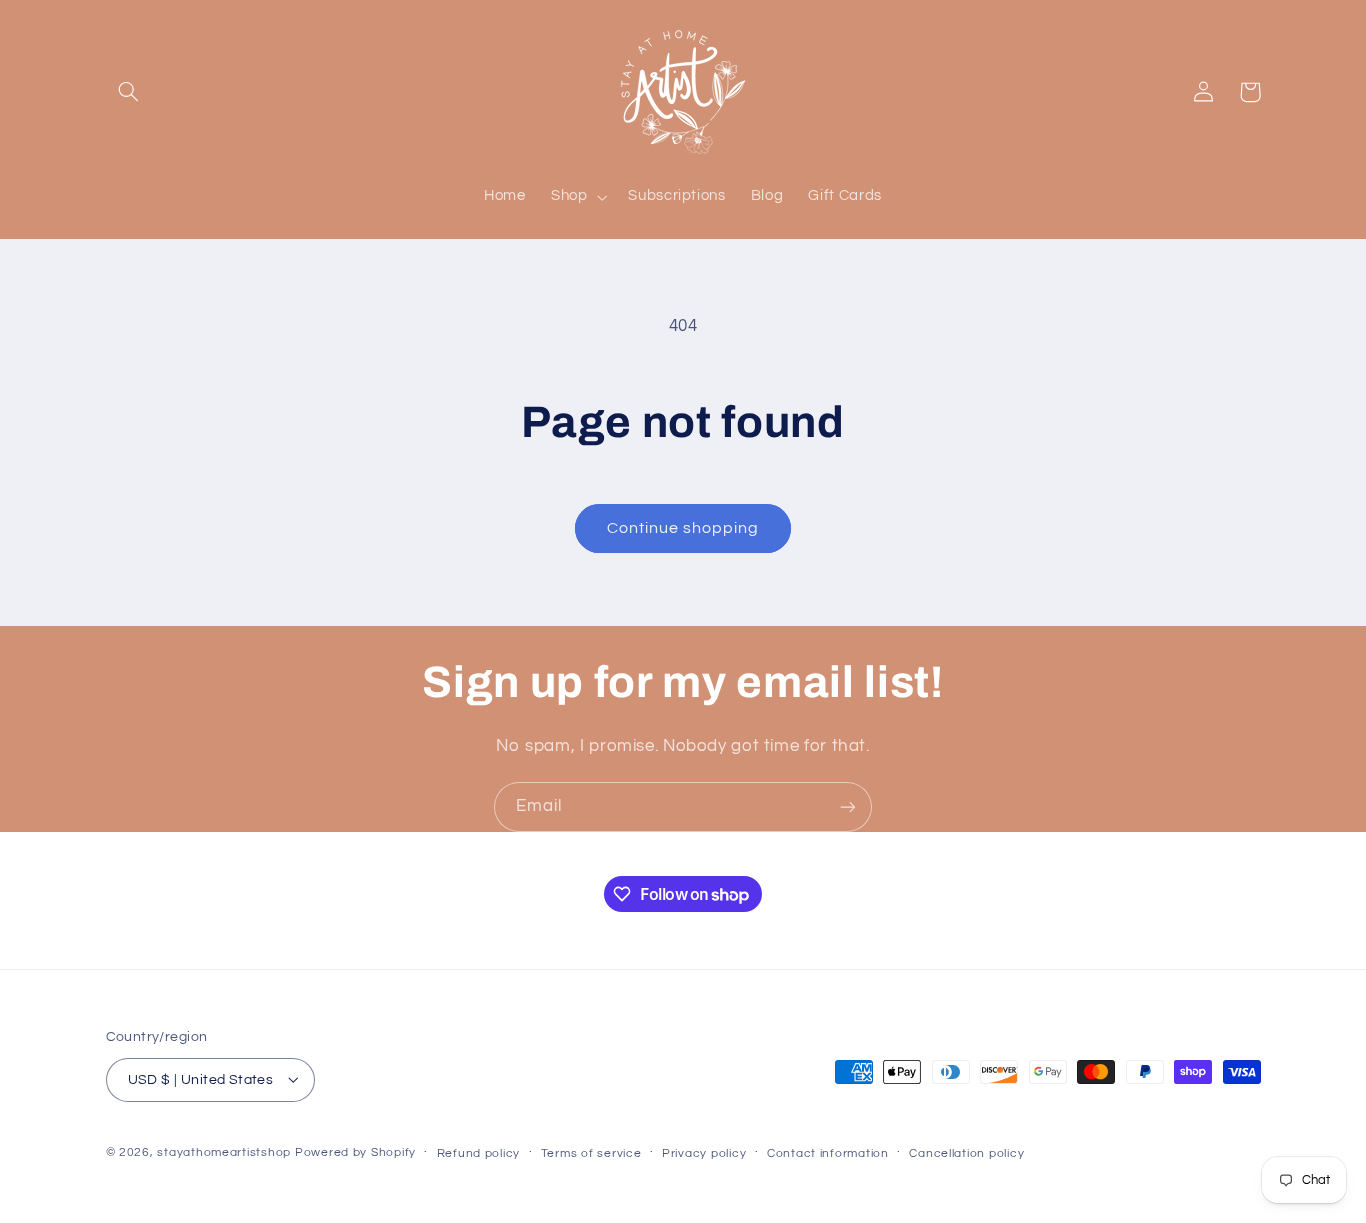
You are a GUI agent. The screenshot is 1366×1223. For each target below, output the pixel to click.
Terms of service (591, 1152)
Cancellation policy (966, 1152)
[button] (129, 92)
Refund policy (479, 1152)
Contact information (828, 1152)
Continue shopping (683, 528)
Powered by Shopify (355, 1151)
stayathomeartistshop (224, 1151)
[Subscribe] (848, 806)
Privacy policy (704, 1152)
